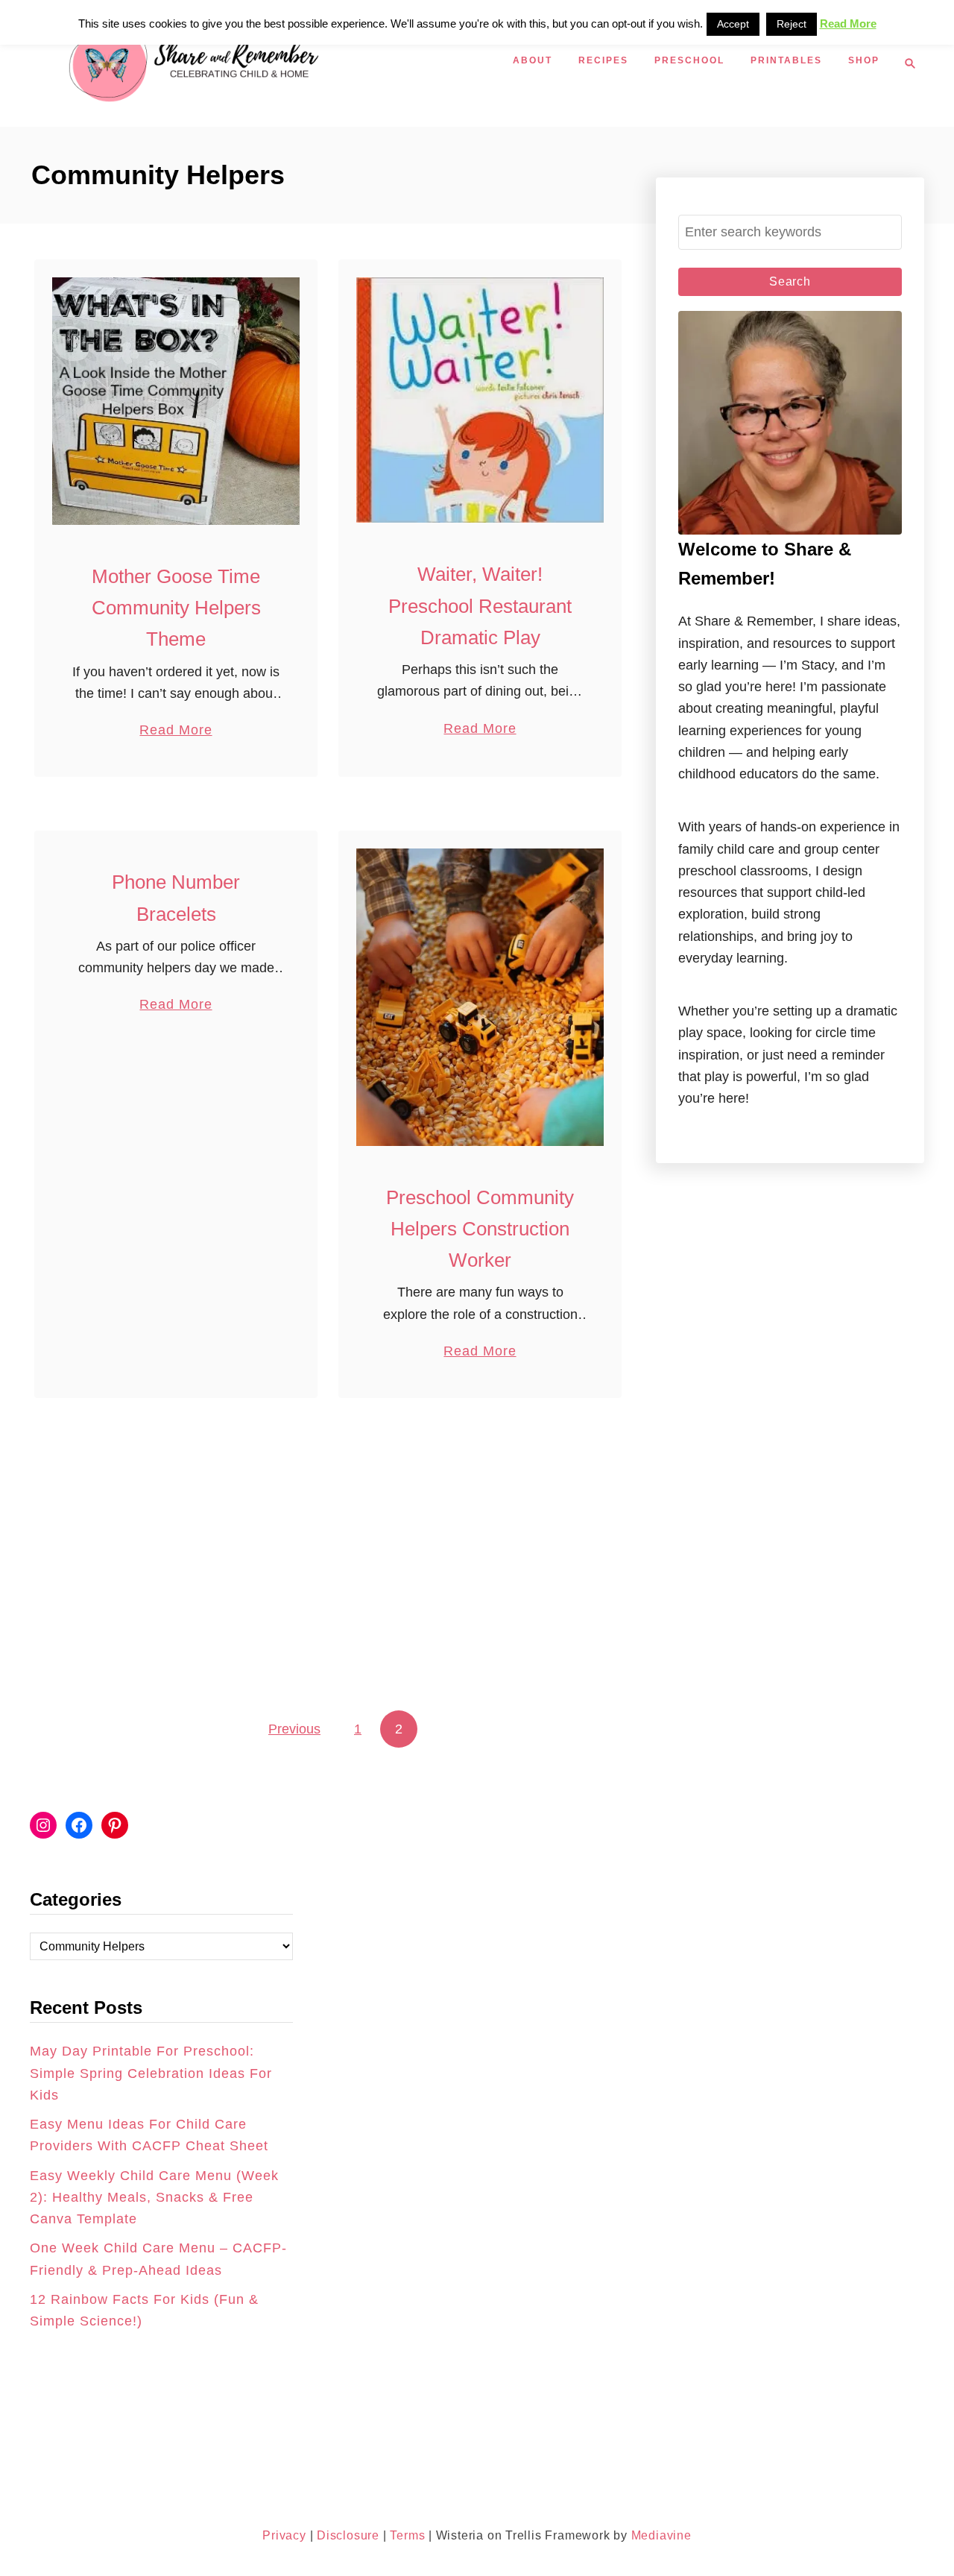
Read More (176, 731)
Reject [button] (792, 24)
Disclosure (346, 2535)
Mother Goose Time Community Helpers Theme (176, 608)
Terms (407, 2535)
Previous (294, 1729)
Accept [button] (733, 24)
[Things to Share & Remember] (268, 63)
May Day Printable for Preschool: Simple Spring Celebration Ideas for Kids (151, 2073)
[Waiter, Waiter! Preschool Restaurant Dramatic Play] (480, 400)
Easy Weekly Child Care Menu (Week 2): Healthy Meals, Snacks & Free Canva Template (154, 2198)
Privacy (284, 2535)
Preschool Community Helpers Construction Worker (480, 1229)
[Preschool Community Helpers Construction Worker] (480, 997)
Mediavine (661, 2535)
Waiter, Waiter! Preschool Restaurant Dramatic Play (480, 606)
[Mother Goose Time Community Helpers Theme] (176, 401)
